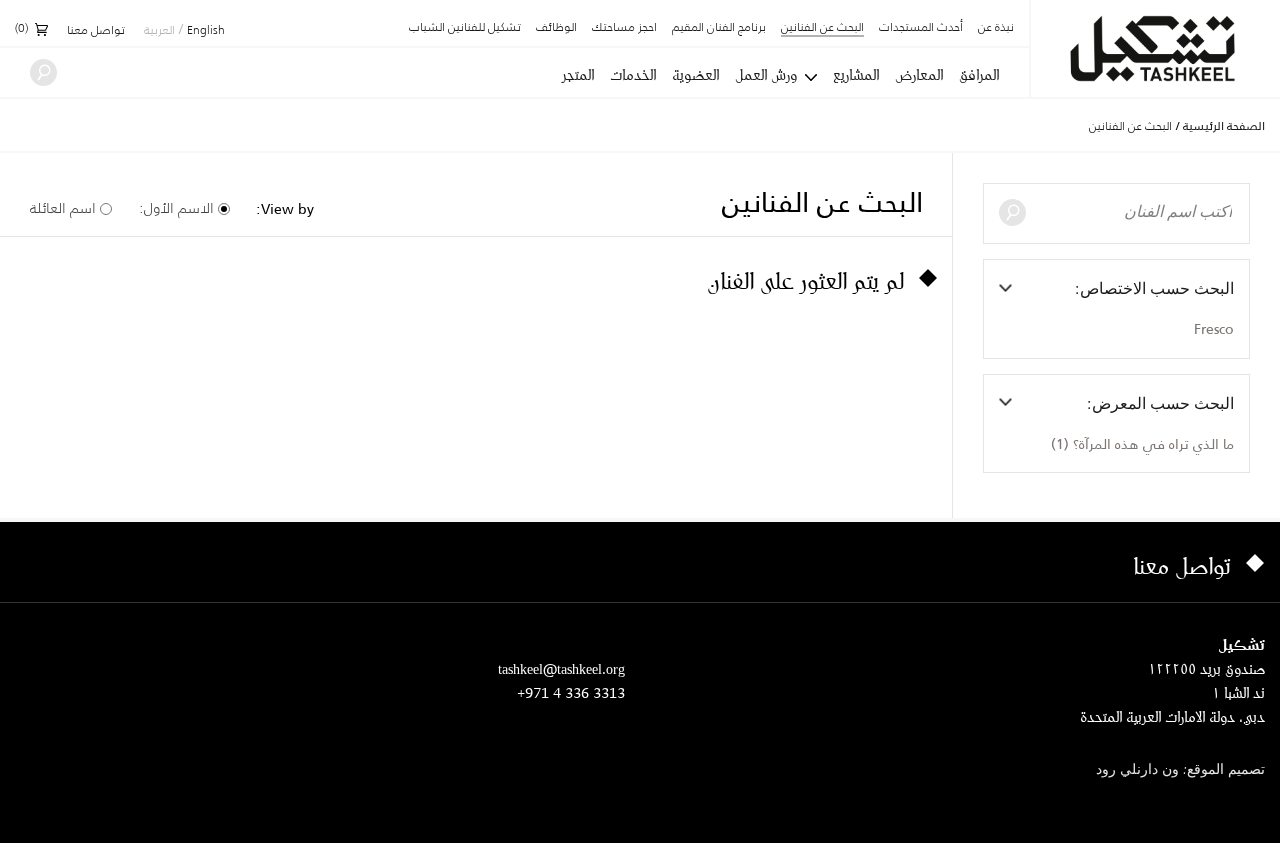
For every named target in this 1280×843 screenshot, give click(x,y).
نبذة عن (996, 28)
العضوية (695, 75)
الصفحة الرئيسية (1224, 126)
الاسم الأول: (176, 208)
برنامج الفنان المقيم (719, 28)
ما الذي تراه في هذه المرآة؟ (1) (1142, 444)
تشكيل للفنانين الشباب (465, 28)
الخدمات (633, 75)
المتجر (578, 75)
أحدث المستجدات (921, 28)
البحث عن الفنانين (822, 28)
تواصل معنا (96, 31)
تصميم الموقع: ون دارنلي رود (1180, 770)
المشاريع (856, 75)
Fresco (1214, 329)
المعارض (919, 75)
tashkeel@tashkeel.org (561, 668)
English (206, 31)
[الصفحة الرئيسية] (1155, 48)
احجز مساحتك (624, 28)
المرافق (979, 75)
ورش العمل (766, 75)
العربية (159, 31)
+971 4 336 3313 (571, 692)
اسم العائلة (63, 208)
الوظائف (556, 28)
